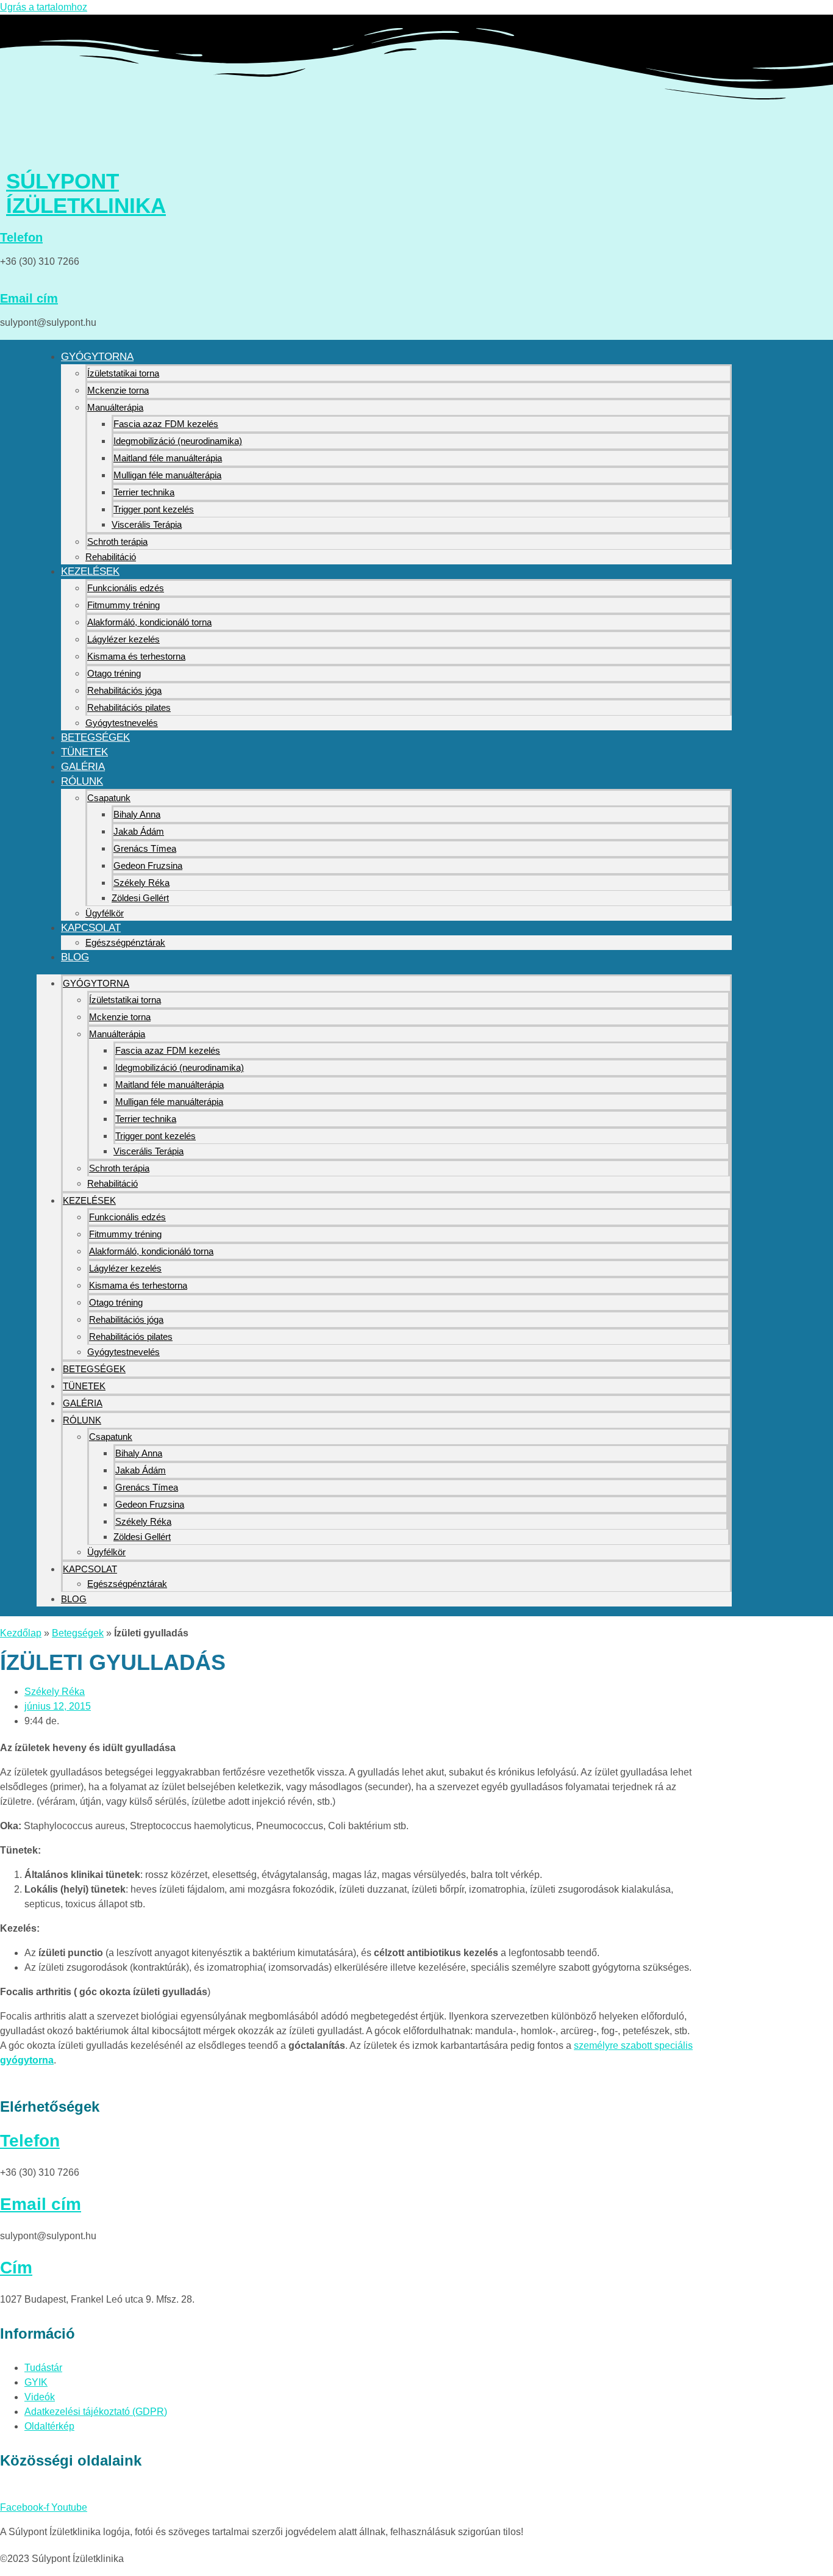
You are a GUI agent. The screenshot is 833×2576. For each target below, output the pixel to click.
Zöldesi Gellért (140, 898)
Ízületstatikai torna (123, 373)
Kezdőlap (21, 1633)
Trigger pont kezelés (154, 509)
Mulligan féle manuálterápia (167, 475)
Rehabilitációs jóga (124, 690)
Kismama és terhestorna (136, 656)
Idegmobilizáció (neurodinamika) (178, 441)
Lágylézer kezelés (123, 639)
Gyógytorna (97, 357)
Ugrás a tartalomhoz (44, 7)
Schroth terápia (117, 541)
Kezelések (90, 571)
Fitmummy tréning (123, 605)
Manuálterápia (115, 407)
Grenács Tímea (145, 848)
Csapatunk (109, 798)
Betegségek (95, 737)
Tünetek (84, 752)
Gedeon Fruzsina (148, 865)
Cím (16, 2268)
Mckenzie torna (118, 390)
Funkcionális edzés (126, 588)
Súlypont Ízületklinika (86, 193)
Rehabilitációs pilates (129, 707)
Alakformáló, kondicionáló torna (149, 622)
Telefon (21, 237)
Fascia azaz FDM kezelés (166, 424)
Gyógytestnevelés (122, 723)
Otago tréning (114, 673)
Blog (75, 957)
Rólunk (82, 781)
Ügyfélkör (105, 913)
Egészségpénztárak (125, 942)
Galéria (83, 767)
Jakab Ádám (139, 831)
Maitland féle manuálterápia (168, 458)
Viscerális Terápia (147, 524)
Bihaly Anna (137, 814)
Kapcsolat (91, 928)
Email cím (29, 298)
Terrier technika (144, 492)
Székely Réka (141, 883)
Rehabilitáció (111, 557)
